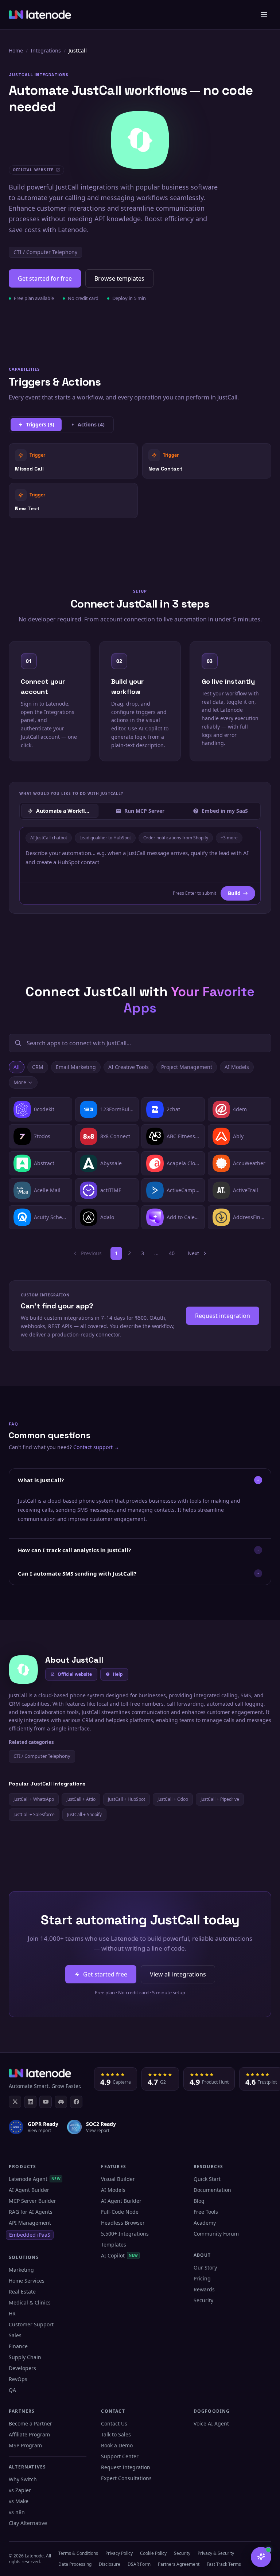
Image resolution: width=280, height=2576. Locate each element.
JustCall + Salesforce (34, 1814)
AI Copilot (119, 2255)
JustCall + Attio (81, 1799)
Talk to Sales (116, 2434)
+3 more (229, 838)
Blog (199, 2201)
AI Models (237, 1067)
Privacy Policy (119, 2553)
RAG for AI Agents (31, 2212)
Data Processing (75, 2564)
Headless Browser (123, 2223)
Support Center (120, 2456)
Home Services (27, 2281)
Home (16, 50)
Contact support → (96, 1447)
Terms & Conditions (78, 2553)
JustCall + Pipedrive (220, 1799)
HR (12, 2313)
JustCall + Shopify (84, 1814)
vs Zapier (20, 2490)
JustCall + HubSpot (127, 1799)
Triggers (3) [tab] (40, 424)
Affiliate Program (29, 2434)
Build (234, 893)
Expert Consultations (126, 2478)
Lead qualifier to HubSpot (105, 838)
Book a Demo (117, 2445)
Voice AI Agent (211, 2423)
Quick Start (207, 2179)
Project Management (187, 1067)
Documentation (212, 2190)
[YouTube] (46, 2102)
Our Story (205, 2267)
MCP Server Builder (32, 2201)
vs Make (19, 2501)
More (20, 1082)
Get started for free (45, 278)
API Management (30, 2223)
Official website (75, 1674)
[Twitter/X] (15, 2102)
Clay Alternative (28, 2523)
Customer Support (31, 2324)
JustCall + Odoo (173, 1799)
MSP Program (25, 2445)
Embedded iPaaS (30, 2235)
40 (172, 1253)
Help (118, 1674)
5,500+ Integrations (125, 2234)
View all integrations (178, 1974)
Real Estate (22, 2292)
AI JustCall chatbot (49, 838)
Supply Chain (25, 2357)
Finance (18, 2346)
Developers (22, 2368)
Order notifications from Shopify (176, 838)
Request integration (223, 1316)
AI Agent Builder (29, 2190)
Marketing (21, 2270)
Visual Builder (118, 2179)
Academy (205, 2223)
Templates (114, 2245)
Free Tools (206, 2212)
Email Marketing (76, 1067)
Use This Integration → (73, 460)
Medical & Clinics (30, 2302)
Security (203, 2300)
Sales (15, 2335)
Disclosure (110, 2564)
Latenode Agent (35, 2179)
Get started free (105, 1974)
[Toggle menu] (264, 15)
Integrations (46, 50)
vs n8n (17, 2512)
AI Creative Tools (129, 1067)
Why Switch (23, 2479)
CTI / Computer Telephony (45, 252)
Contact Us (114, 2423)
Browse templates (119, 278)
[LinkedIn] (30, 2102)
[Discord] (61, 2102)
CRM (38, 1067)
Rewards (204, 2289)
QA (12, 2390)
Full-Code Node (120, 2212)
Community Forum (216, 2234)
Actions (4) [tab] (91, 424)
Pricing (202, 2278)
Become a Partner (30, 2423)
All (17, 1067)
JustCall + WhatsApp (34, 1799)
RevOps (18, 2379)
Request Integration (126, 2467)
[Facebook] (76, 2102)
